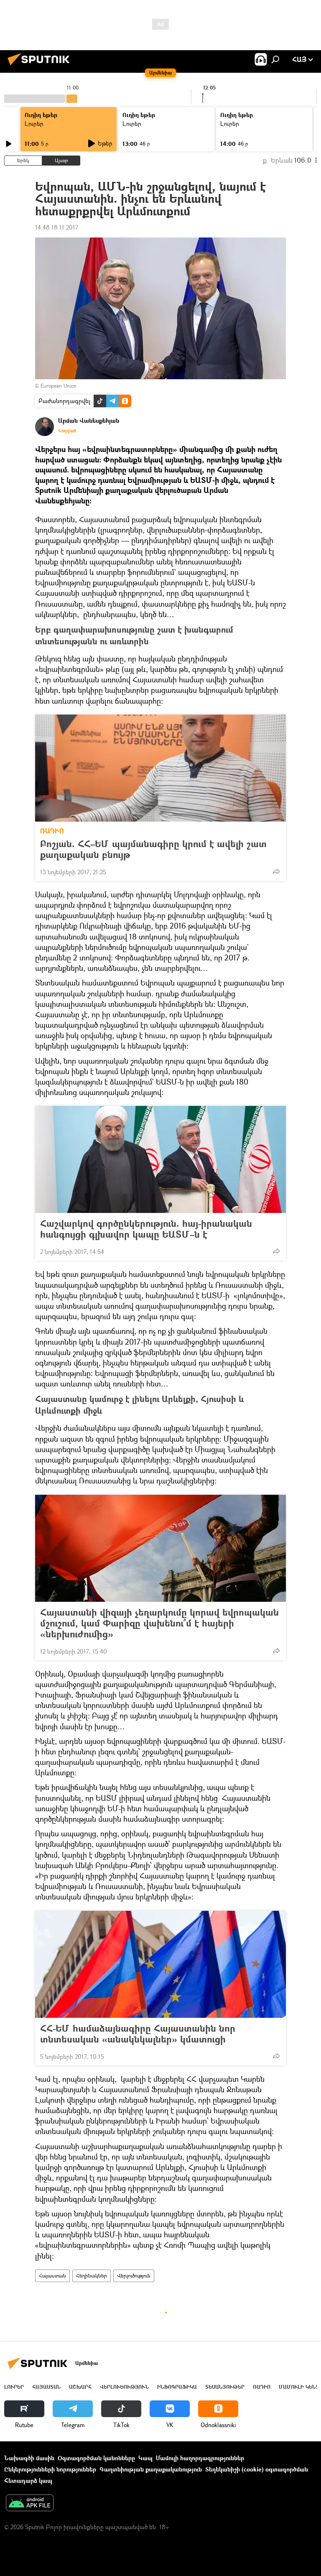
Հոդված (67, 431)
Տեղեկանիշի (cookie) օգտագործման (257, 2469)
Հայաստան (52, 2276)
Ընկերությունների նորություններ (50, 2469)
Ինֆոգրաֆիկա (177, 2387)
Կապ (145, 2458)
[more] (276, 871)
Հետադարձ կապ (28, 2480)
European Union (59, 386)
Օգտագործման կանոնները (96, 2458)
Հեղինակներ (92, 2276)
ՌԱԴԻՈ (52, 831)
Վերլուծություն (134, 2276)
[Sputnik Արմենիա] (41, 66)
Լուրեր (34, 124)
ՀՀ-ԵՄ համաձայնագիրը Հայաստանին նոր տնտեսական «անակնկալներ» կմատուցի (138, 2034)
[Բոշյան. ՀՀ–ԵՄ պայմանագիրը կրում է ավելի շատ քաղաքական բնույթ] (160, 768)
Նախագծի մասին (29, 2458)
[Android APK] (30, 2504)
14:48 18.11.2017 (57, 227)
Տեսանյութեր (225, 2387)
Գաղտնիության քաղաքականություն (151, 2469)
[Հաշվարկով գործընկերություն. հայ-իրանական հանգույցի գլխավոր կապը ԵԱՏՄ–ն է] (160, 1159)
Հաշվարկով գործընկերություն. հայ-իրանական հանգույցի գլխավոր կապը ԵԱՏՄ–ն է (146, 1229)
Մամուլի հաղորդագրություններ (200, 2458)
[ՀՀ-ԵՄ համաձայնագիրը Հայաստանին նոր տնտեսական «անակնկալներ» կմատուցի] (160, 1964)
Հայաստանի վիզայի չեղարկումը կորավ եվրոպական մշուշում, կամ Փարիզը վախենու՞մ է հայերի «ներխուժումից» (159, 1623)
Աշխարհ (80, 2387)
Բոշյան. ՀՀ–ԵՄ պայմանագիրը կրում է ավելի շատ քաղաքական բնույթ (153, 849)
